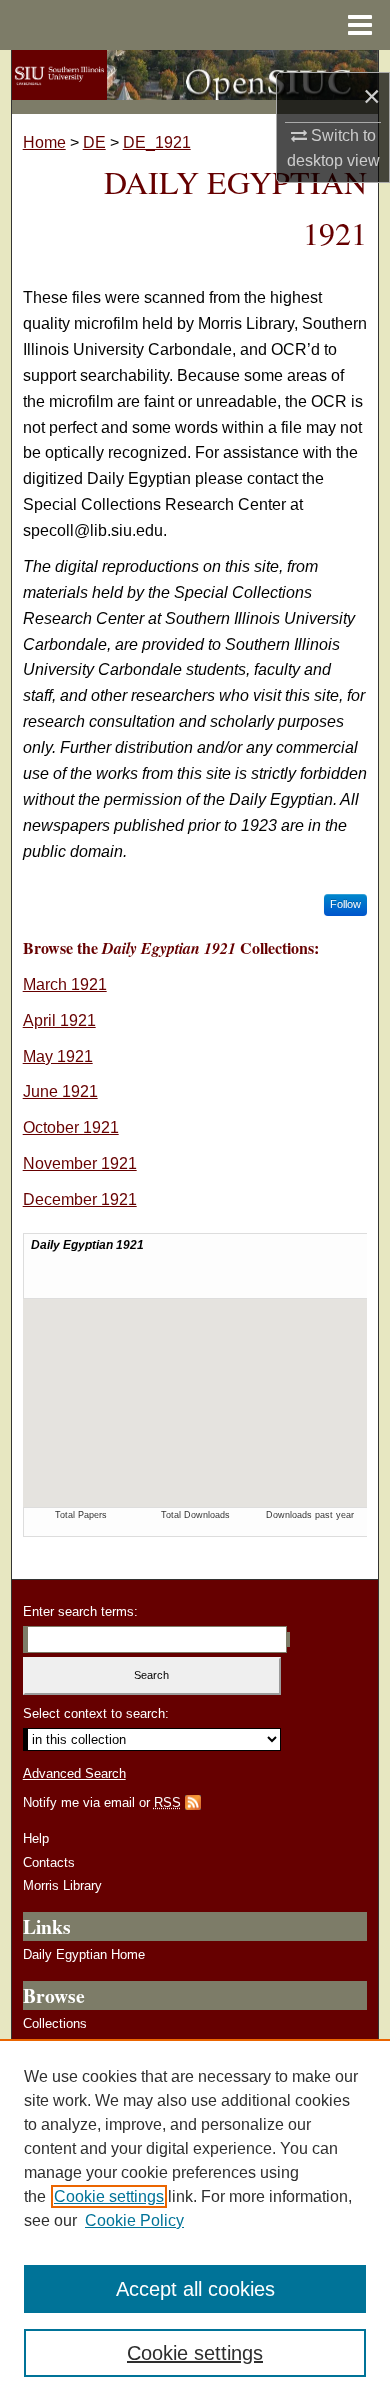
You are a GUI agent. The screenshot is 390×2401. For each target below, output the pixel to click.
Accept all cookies (195, 2289)
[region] (195, 2220)
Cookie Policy (134, 2220)
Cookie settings (109, 2196)
